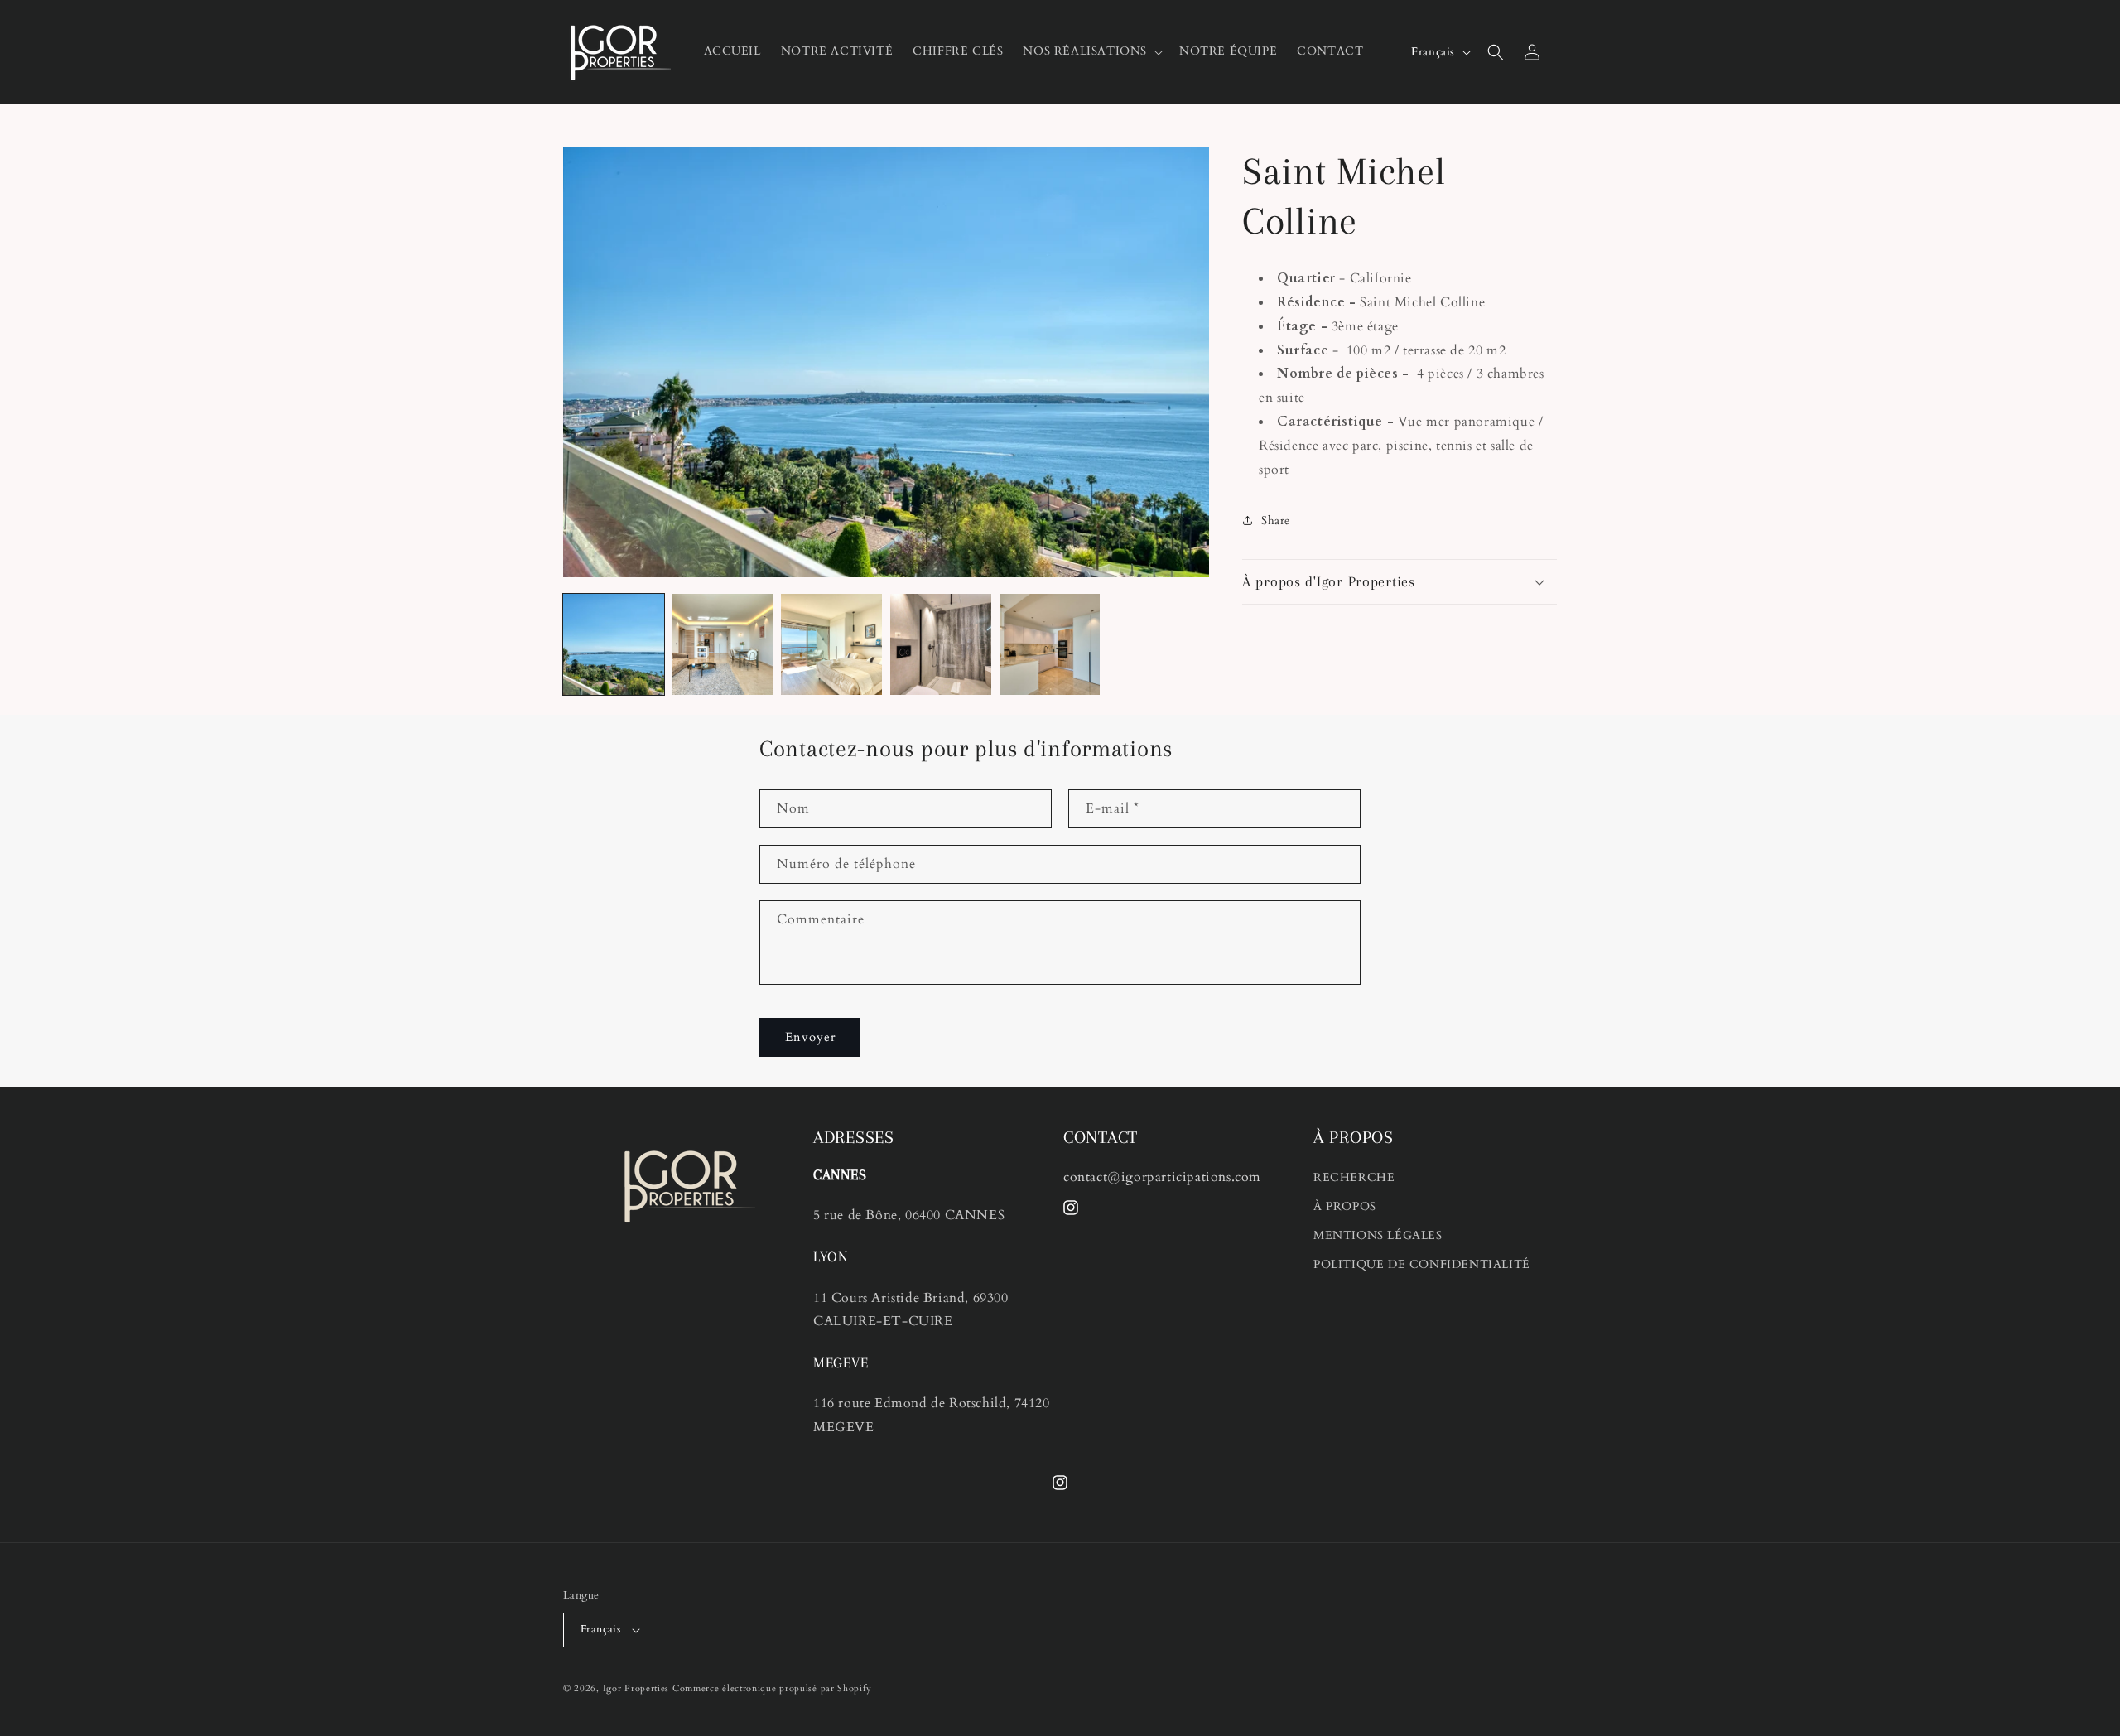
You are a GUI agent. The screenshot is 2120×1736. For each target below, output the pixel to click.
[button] (1091, 51)
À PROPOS (1345, 1206)
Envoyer (810, 1037)
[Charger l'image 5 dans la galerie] (1050, 644)
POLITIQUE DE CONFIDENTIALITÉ (1422, 1264)
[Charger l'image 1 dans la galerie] (614, 644)
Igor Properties (636, 1688)
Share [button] (1276, 521)
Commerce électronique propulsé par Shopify (772, 1688)
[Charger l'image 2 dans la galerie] (723, 644)
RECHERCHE (1354, 1177)
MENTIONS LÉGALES (1378, 1235)
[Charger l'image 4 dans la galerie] (941, 644)
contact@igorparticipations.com (1162, 1177)
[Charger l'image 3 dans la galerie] (831, 644)
